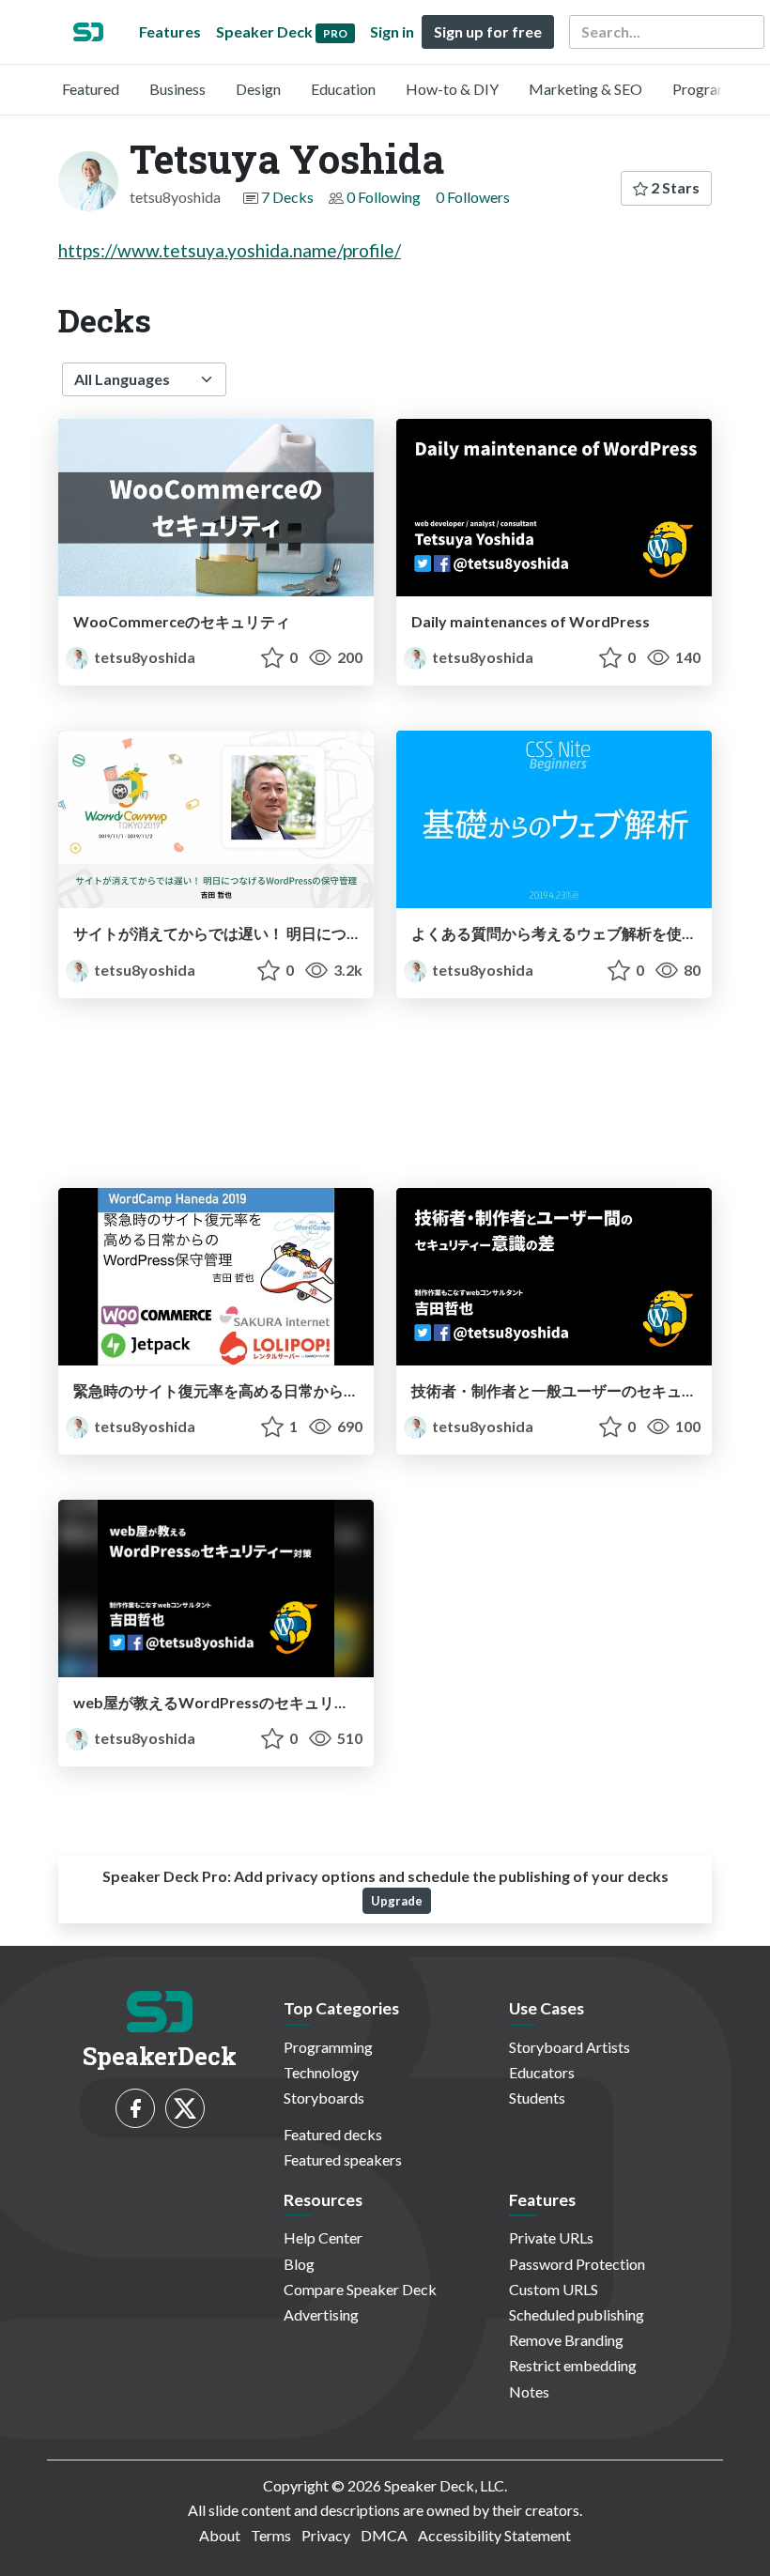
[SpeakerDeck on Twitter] (185, 2108)
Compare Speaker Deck (360, 2289)
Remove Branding (566, 2340)
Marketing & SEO (585, 89)
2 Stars (674, 187)
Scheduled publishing (577, 2314)
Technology (321, 2072)
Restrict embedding (573, 2365)
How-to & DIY (452, 89)
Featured (91, 89)
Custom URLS (554, 2289)
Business (177, 89)
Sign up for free (488, 31)
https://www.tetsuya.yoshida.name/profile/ (230, 250)
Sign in (392, 31)
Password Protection (577, 2264)
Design (258, 89)
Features (170, 31)
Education (343, 89)
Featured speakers (343, 2160)
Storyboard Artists (570, 2047)
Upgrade (397, 1901)
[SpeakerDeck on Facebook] (135, 2108)
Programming (717, 89)
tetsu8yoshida (143, 657)
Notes (529, 2391)
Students (537, 2098)
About (220, 2535)
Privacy (326, 2535)
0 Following (384, 197)
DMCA (384, 2535)
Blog (299, 2264)
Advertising (321, 2314)
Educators (542, 2072)
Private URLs (551, 2237)
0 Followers (473, 197)
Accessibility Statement (494, 2535)
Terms (271, 2535)
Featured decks (333, 2134)
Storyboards (324, 2098)
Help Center (323, 2237)
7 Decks (287, 197)
